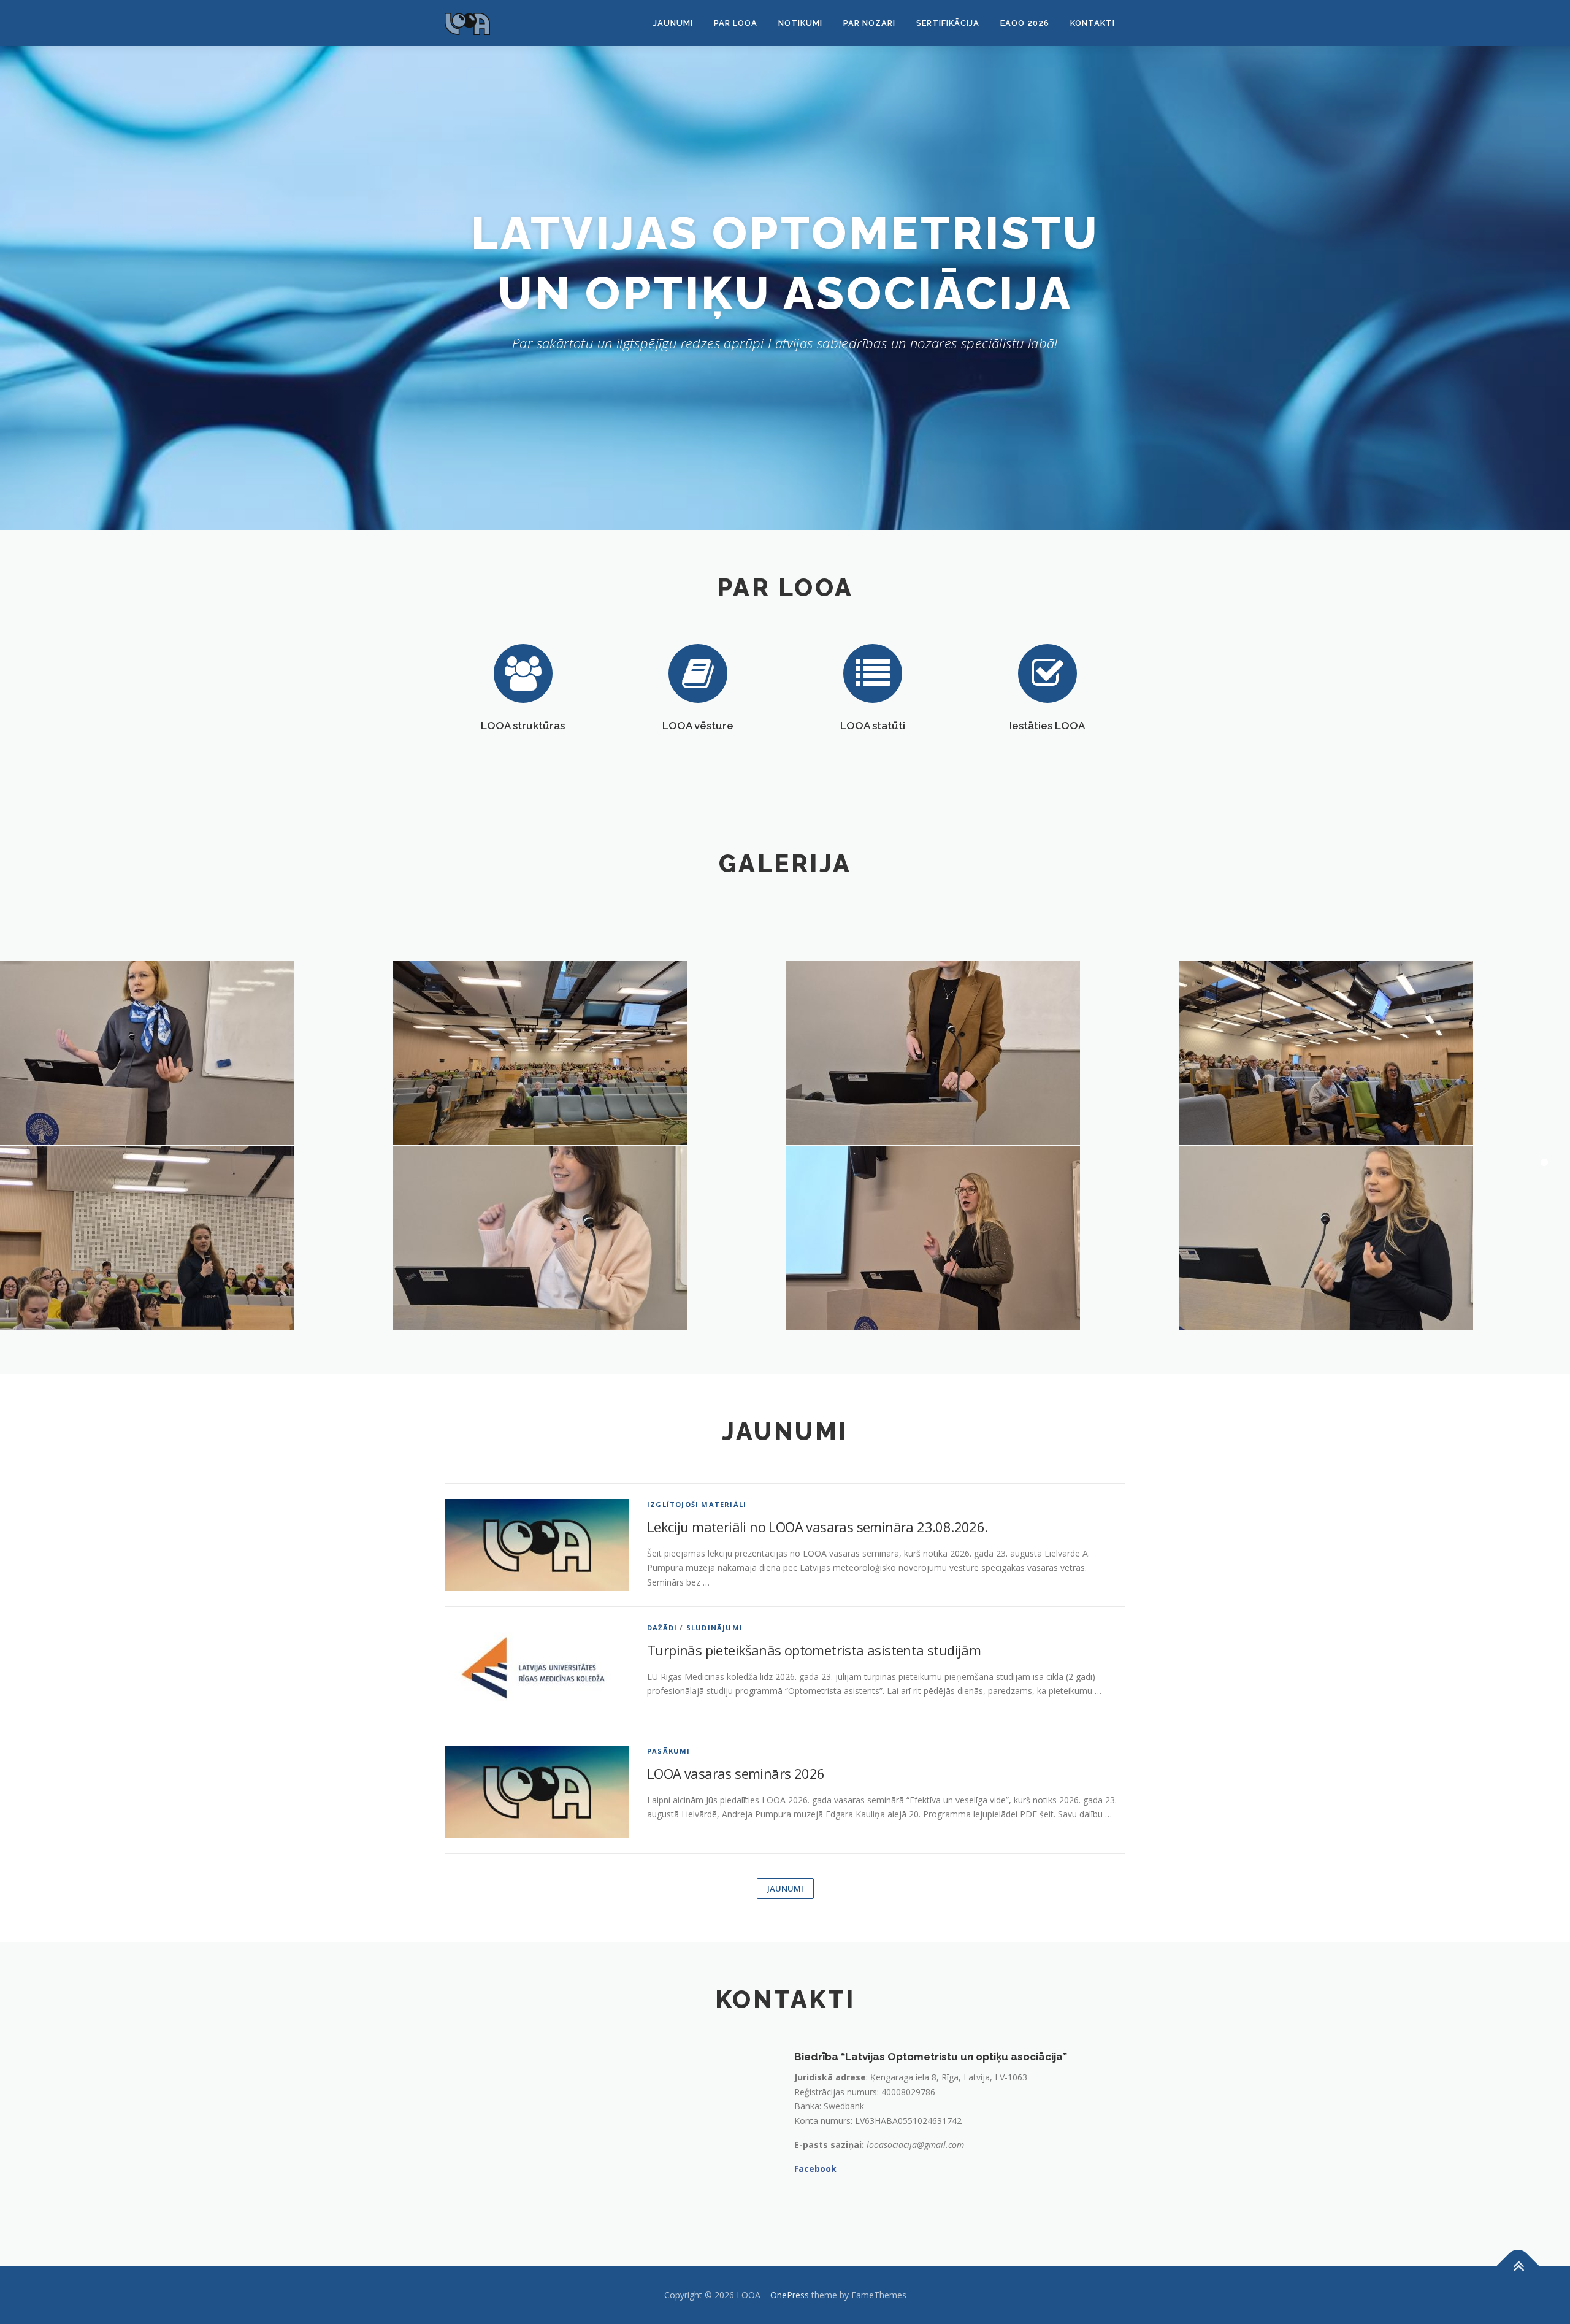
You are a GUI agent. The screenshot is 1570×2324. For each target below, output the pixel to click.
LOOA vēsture (698, 726)
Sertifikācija (948, 23)
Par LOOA (736, 23)
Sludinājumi (714, 1628)
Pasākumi (669, 1751)
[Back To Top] (1518, 2267)
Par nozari (869, 23)
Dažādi (662, 1628)
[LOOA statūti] (873, 673)
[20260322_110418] (982, 1053)
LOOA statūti (873, 726)
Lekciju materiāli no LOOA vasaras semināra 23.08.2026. (818, 1527)
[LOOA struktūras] (523, 673)
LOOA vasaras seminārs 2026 (736, 1773)
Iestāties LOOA (1047, 726)
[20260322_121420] (982, 1238)
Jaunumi (673, 23)
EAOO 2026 (1025, 23)
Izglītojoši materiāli (697, 1504)
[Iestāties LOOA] (1047, 673)
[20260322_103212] (589, 1053)
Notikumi (800, 23)
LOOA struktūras (523, 726)
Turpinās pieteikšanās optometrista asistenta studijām (814, 1650)
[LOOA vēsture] (698, 673)
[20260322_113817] (589, 1238)
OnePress (790, 2295)
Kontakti (1093, 23)
